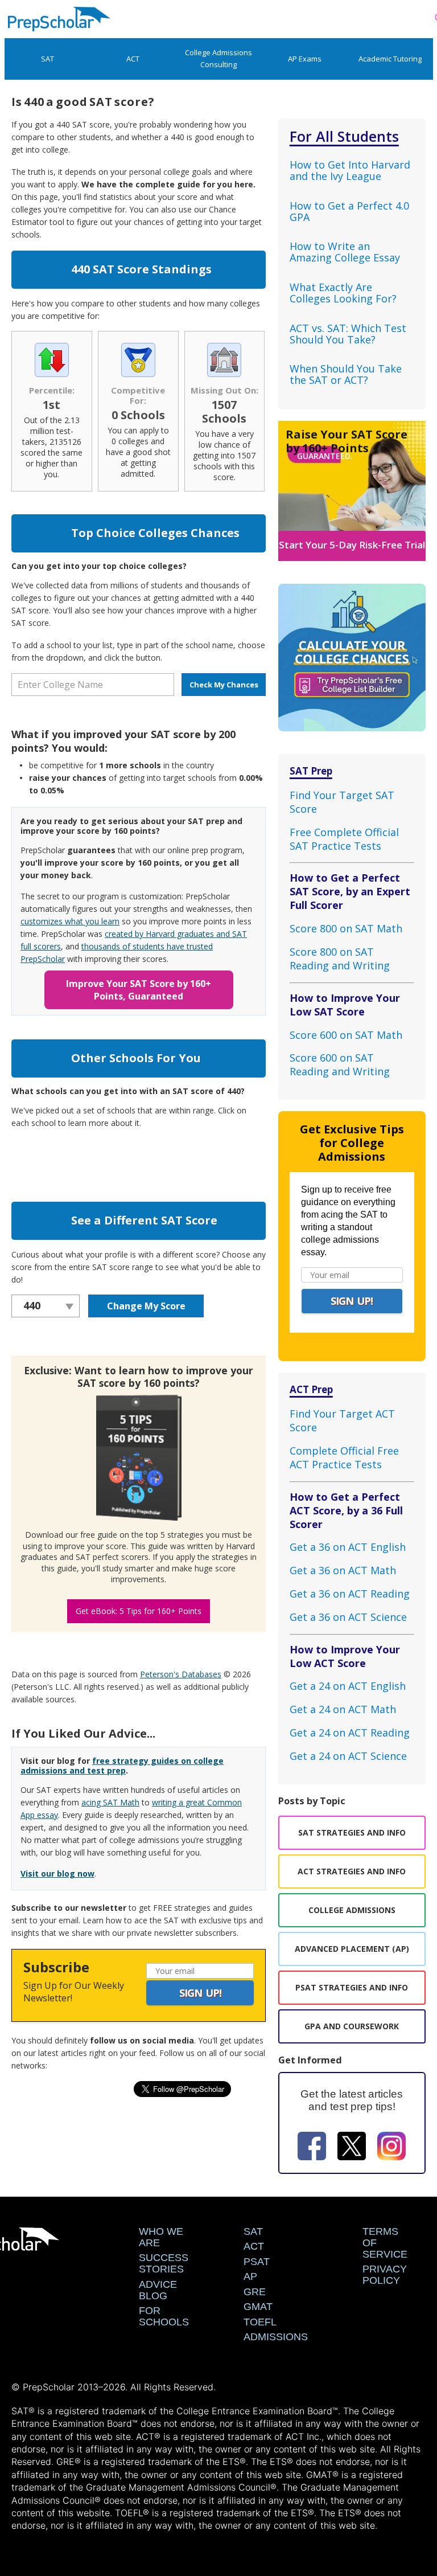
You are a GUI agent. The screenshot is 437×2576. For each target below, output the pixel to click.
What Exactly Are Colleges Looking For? (343, 293)
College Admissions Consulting (218, 58)
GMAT (258, 2307)
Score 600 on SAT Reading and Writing (340, 1064)
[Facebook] (312, 2148)
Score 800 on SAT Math (346, 928)
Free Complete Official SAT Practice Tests (344, 839)
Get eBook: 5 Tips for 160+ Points (139, 1611)
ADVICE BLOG (158, 2290)
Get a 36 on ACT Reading (350, 1594)
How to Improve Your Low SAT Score (345, 1005)
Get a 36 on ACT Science (348, 1617)
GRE (255, 2292)
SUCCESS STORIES (164, 2263)
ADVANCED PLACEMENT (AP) (352, 1949)
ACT (133, 59)
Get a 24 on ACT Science (348, 1756)
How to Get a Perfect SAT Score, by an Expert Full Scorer (350, 891)
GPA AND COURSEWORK (352, 2026)
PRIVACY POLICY (385, 2275)
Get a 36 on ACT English (348, 1547)
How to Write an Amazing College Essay (345, 252)
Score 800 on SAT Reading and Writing (340, 959)
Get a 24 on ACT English (348, 1686)
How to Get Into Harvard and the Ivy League (350, 170)
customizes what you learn (70, 921)
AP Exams (305, 59)
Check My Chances (224, 685)
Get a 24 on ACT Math (343, 1709)
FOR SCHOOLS (164, 2316)
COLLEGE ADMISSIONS (352, 1910)
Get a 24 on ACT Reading (350, 1733)
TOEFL (260, 2322)
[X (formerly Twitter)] (352, 2148)
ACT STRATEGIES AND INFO (352, 1871)
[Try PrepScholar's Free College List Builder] (352, 650)
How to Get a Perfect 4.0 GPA (349, 211)
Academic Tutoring (390, 59)
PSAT (257, 2262)
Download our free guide (72, 1535)
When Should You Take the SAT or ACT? (346, 374)
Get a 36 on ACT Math (343, 1570)
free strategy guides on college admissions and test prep (122, 1766)
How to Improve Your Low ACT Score (345, 1656)
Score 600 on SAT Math (346, 1035)
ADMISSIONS (276, 2337)
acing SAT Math (110, 1802)
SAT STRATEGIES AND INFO (352, 1832)
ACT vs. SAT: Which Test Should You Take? (348, 334)
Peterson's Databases (181, 1674)
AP (250, 2276)
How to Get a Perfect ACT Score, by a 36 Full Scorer (346, 1510)
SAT (48, 59)
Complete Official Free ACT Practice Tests (344, 1457)
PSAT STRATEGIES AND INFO (352, 1987)
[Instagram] (391, 2148)
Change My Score (146, 1306)
